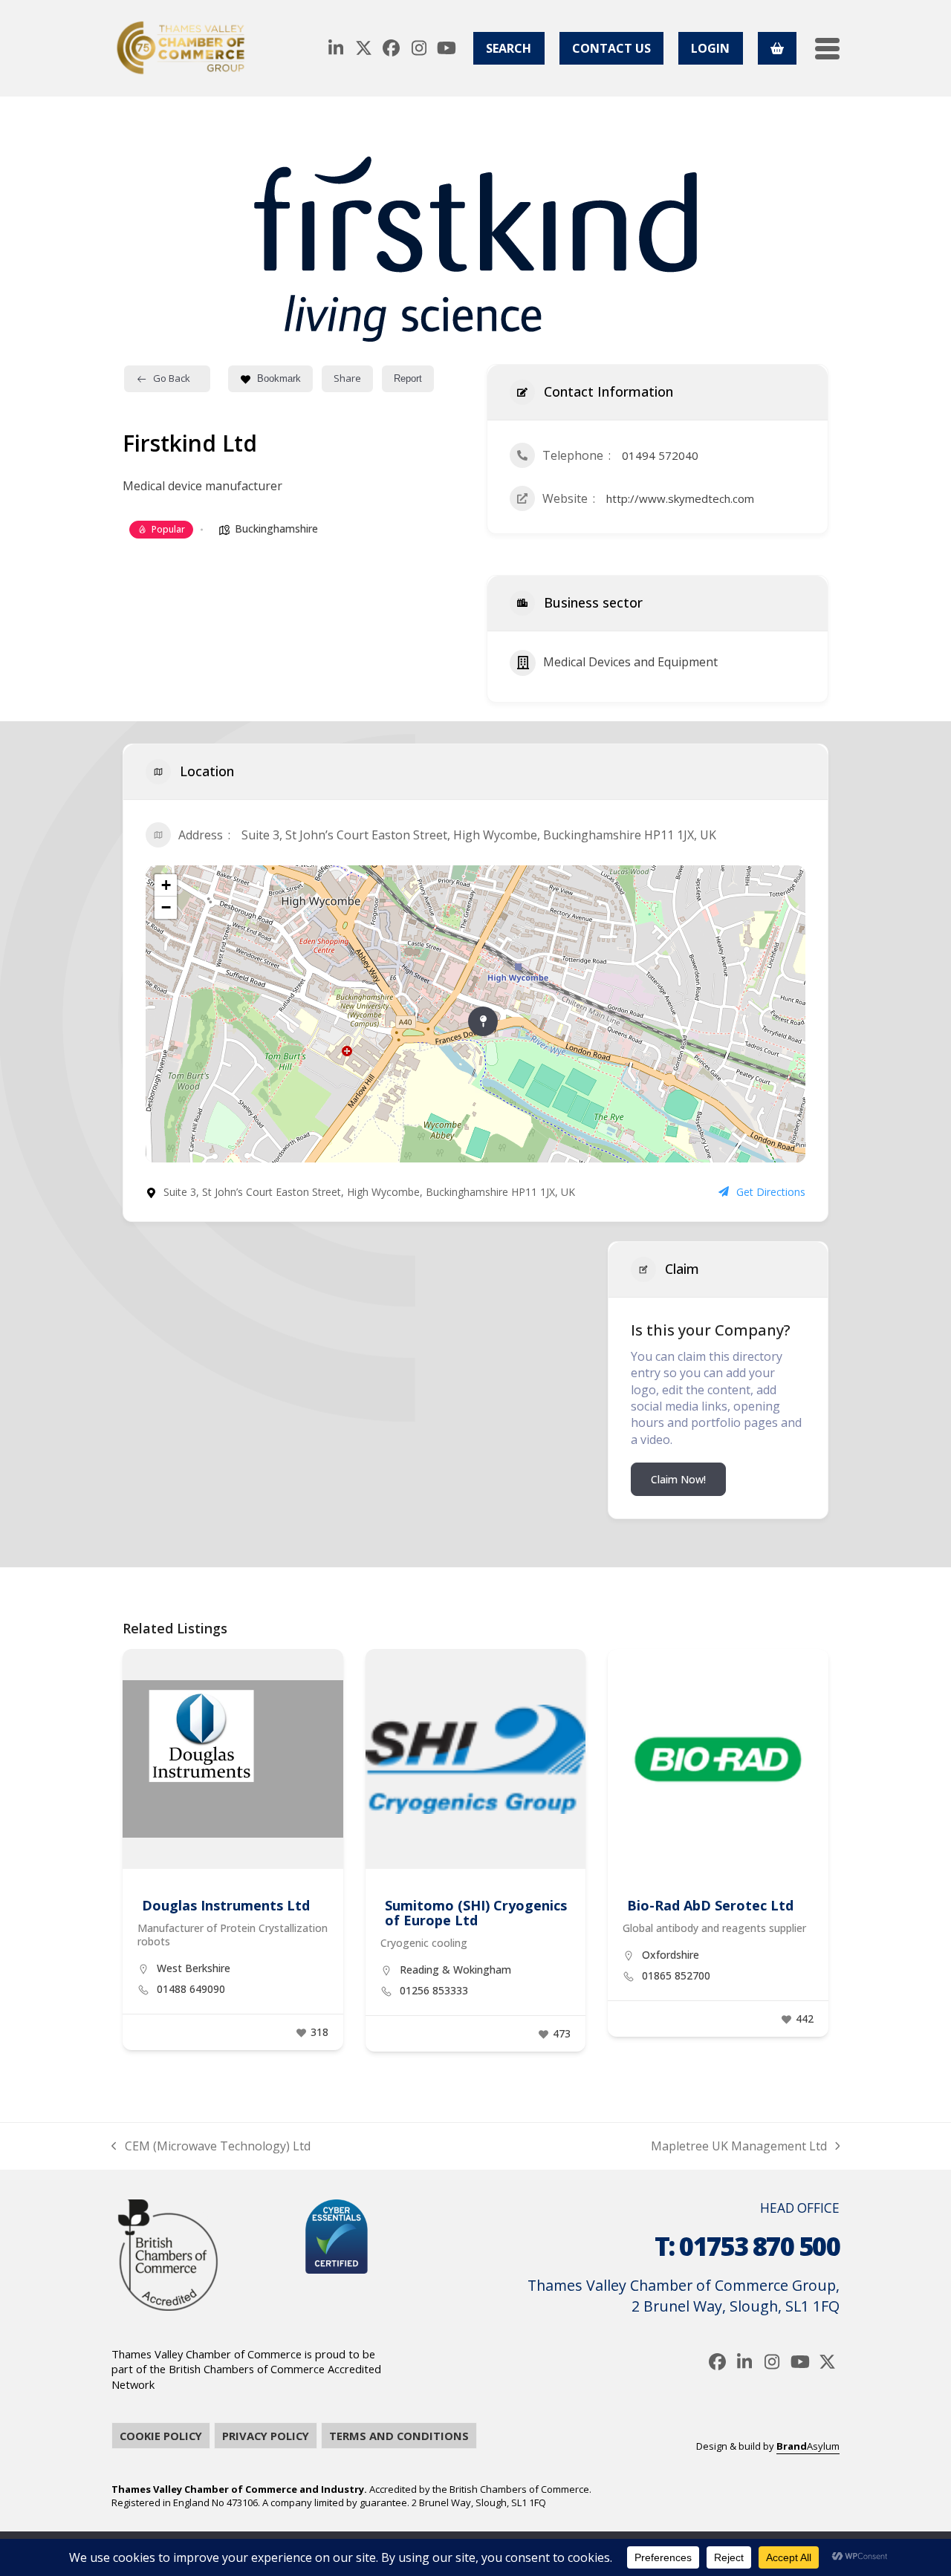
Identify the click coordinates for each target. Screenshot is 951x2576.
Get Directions (771, 1192)
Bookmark (279, 378)
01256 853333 (434, 1991)
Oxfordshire (671, 1955)
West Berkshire (194, 1968)
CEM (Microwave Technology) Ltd (211, 2146)
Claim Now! (678, 1479)
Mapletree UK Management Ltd (739, 2146)
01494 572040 (660, 455)
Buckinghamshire (276, 528)
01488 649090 (191, 1989)
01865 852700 (676, 1976)
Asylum (808, 2446)
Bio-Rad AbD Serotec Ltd (710, 1905)
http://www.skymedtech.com (680, 498)
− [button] (166, 907)
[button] (827, 49)
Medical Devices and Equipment (630, 662)
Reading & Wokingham (455, 1970)
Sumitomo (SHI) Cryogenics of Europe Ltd (476, 1913)
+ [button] (166, 885)
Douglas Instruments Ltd (226, 1905)
